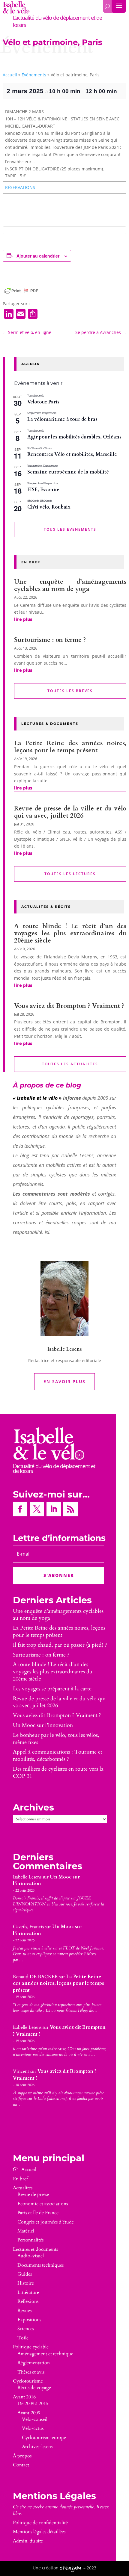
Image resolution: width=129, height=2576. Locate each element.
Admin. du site (28, 2541)
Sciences (26, 2329)
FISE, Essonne (43, 490)
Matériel (26, 2231)
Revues (24, 2311)
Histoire (26, 2283)
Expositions (29, 2320)
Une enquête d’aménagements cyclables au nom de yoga (70, 585)
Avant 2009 (29, 2413)
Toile (23, 2338)
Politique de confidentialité (40, 2523)
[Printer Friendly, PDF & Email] (21, 291)
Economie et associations (43, 2204)
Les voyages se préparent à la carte (52, 1689)
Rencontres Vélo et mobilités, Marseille (72, 454)
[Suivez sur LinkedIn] (54, 1509)
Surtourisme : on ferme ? (50, 640)
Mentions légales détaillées (39, 2532)
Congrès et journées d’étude (46, 2222)
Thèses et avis (31, 2372)
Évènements (34, 75)
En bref (20, 2179)
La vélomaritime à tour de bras (62, 419)
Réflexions (28, 2301)
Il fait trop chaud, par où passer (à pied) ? (60, 1645)
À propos (22, 2456)
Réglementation (34, 2363)
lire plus (23, 619)
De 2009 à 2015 (33, 2403)
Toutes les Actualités (70, 1064)
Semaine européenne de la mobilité (68, 472)
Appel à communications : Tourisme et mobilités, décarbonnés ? (58, 1756)
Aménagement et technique (45, 2354)
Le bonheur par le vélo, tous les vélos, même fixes (56, 1739)
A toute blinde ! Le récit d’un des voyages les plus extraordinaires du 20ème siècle (70, 933)
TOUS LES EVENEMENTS (70, 529)
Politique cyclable (31, 2347)
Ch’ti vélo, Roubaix (49, 507)
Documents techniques (40, 2265)
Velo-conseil (35, 2419)
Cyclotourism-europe (44, 2438)
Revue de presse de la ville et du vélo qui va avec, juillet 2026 (70, 812)
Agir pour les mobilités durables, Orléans (74, 437)
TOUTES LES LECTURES (70, 874)
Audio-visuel (31, 2256)
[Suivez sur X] (37, 1509)
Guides (25, 2274)
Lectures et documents (35, 2249)
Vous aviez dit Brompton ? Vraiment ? (69, 1006)
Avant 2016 (24, 2397)
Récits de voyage (34, 2388)
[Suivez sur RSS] (70, 1509)
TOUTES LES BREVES (70, 691)
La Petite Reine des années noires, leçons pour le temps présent (70, 747)
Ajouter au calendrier (38, 256)
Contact (21, 2465)
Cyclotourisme (28, 2381)
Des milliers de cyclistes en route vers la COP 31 (58, 1773)
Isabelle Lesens (27, 1877)
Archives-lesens (37, 2447)
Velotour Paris (43, 402)
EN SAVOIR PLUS (64, 1381)
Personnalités (30, 2240)
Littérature (28, 2292)
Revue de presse (33, 2194)
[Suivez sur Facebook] (20, 1509)
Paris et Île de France (38, 2213)
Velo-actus (33, 2428)
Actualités (23, 2188)
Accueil (10, 75)
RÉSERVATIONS (20, 187)
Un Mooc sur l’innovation (43, 1725)
